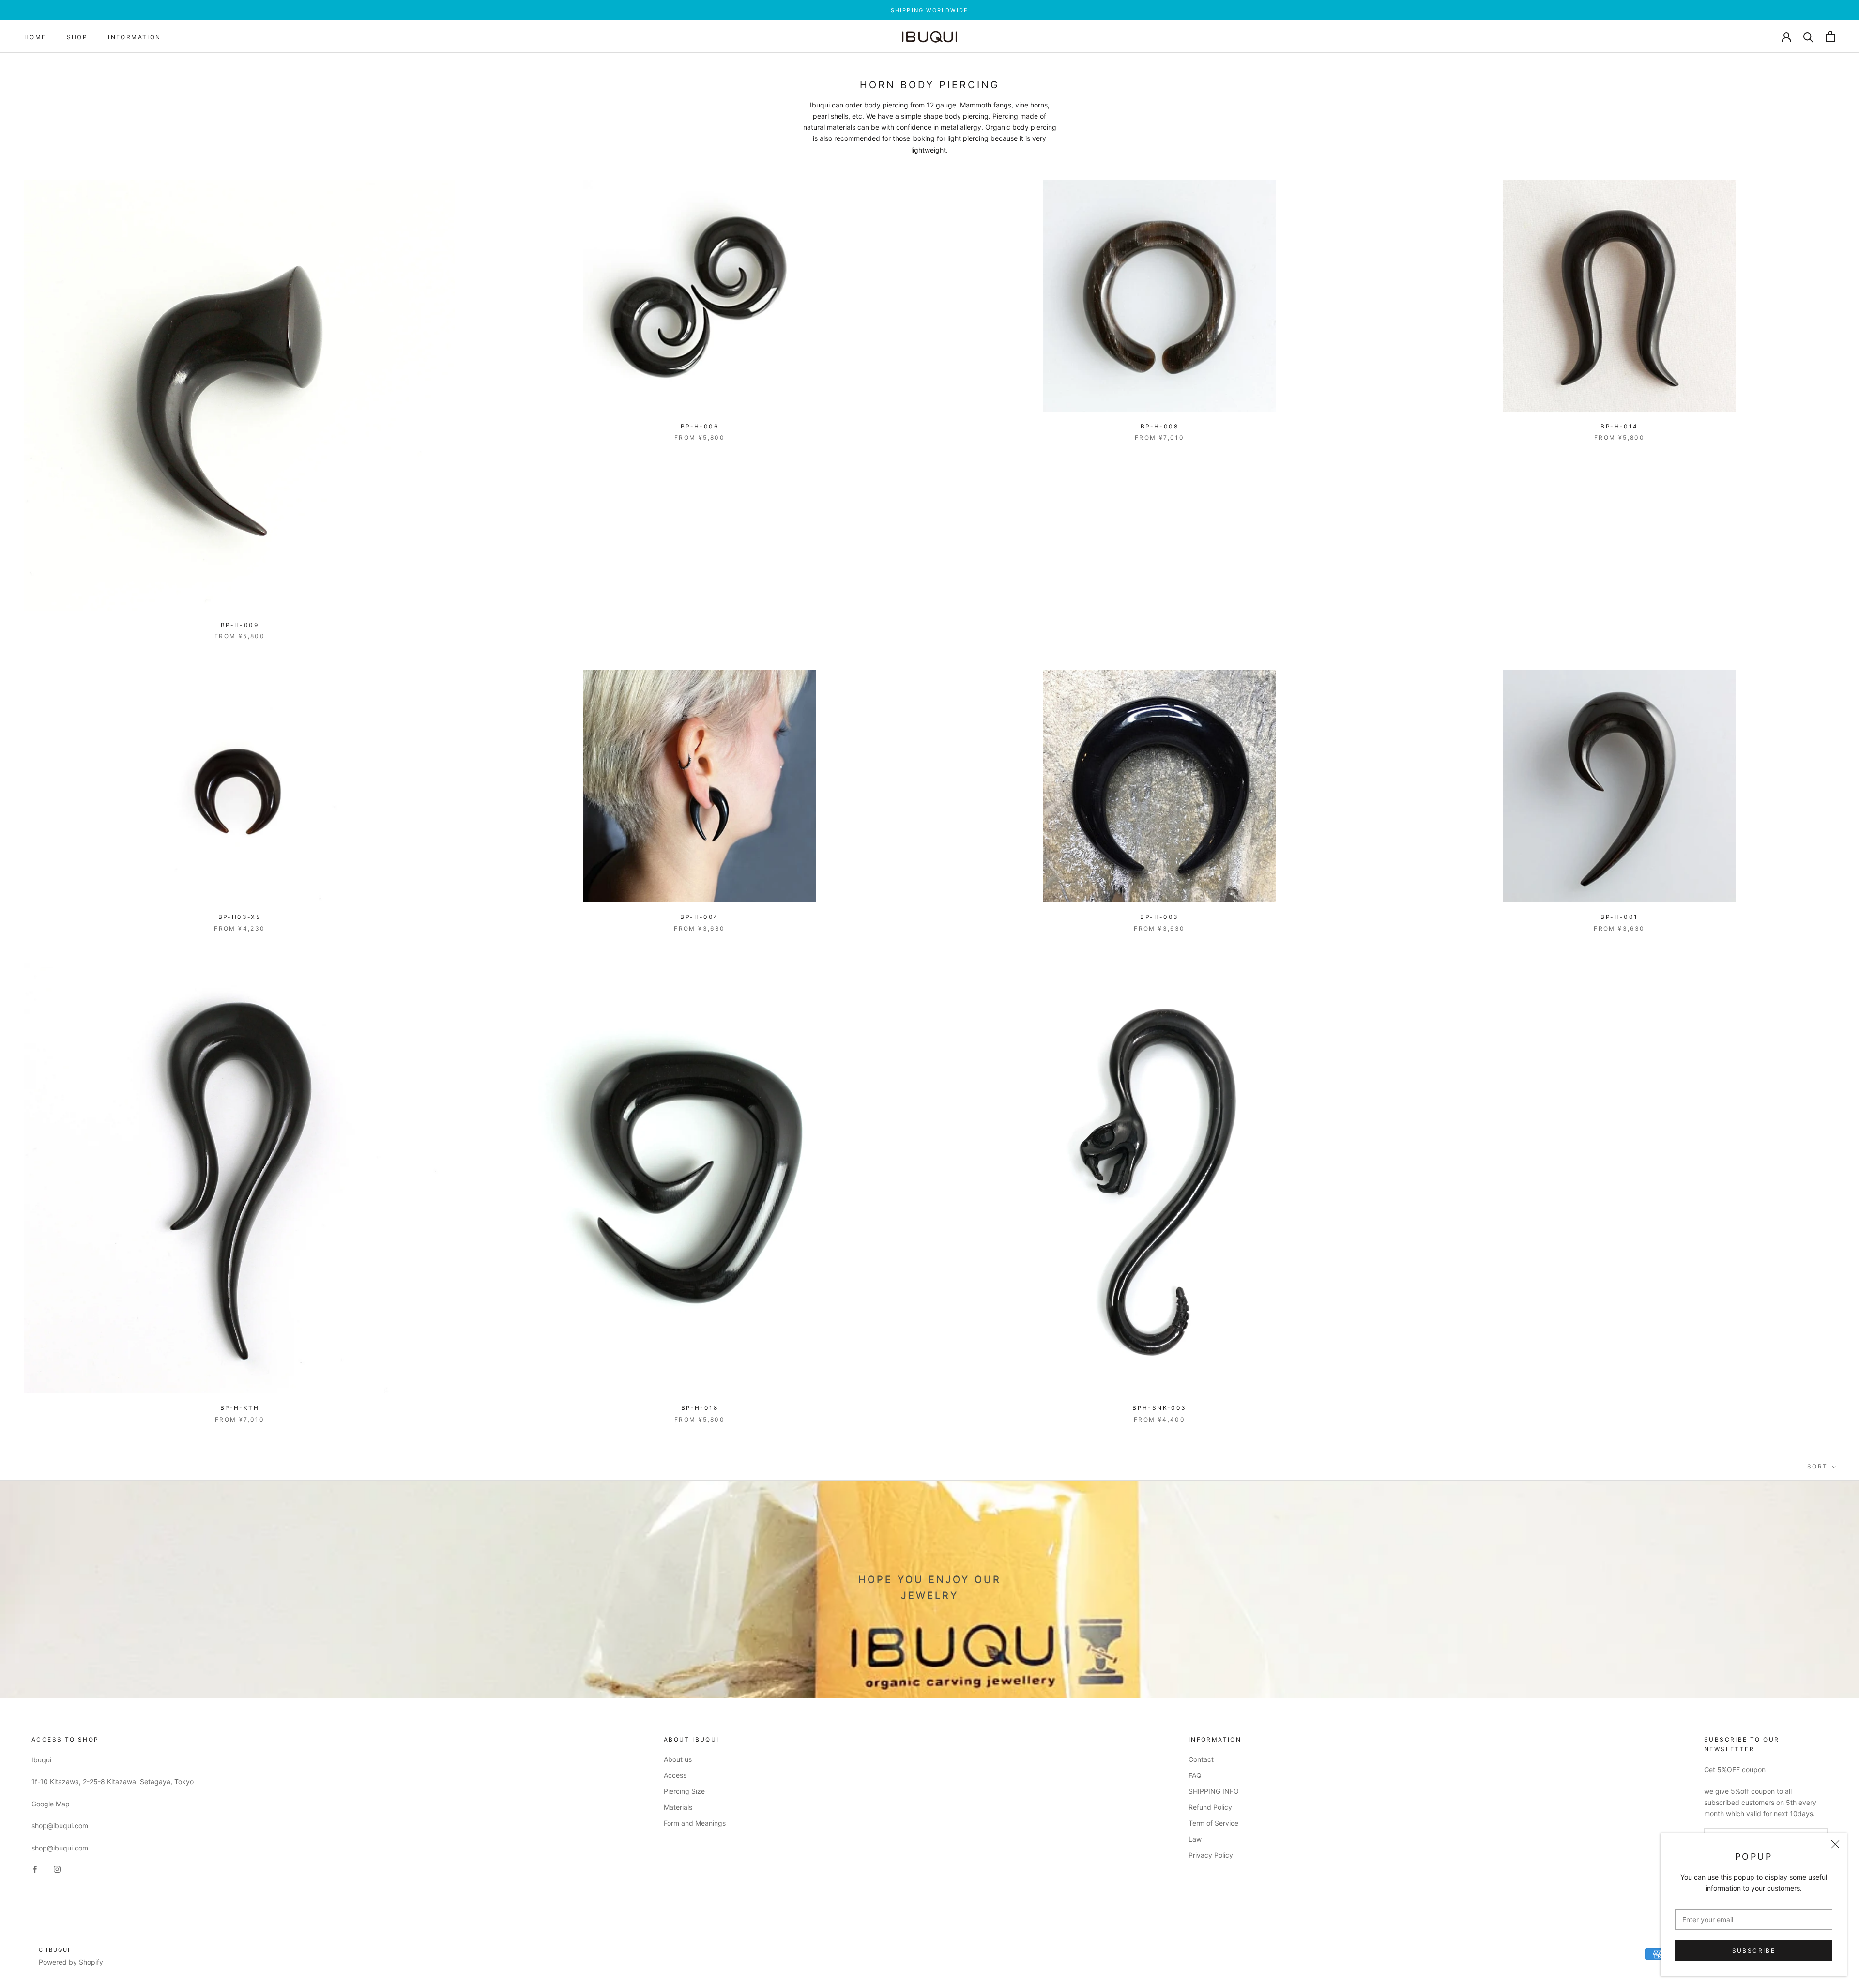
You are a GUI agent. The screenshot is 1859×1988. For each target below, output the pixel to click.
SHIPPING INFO (1214, 1791)
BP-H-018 (700, 1408)
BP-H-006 (700, 426)
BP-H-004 (699, 917)
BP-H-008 (1159, 426)
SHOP (77, 37)
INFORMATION (134, 37)
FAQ (1195, 1775)
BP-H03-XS (240, 917)
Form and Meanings (695, 1823)
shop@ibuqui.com (60, 1848)
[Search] (1808, 37)
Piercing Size (684, 1791)
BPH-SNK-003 (1159, 1408)
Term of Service (1213, 1823)
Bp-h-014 (1619, 426)
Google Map (51, 1804)
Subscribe (1754, 1950)
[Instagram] (57, 1869)
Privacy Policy (1211, 1855)
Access (675, 1775)
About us (678, 1759)
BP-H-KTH (240, 1408)
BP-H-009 (240, 625)
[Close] (1835, 1844)
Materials (678, 1807)
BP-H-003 (1159, 917)
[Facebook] (35, 1869)
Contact (1201, 1759)
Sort (1819, 1466)
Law (1195, 1839)
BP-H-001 (1619, 917)
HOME (35, 37)
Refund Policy (1210, 1807)
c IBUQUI (55, 1950)
